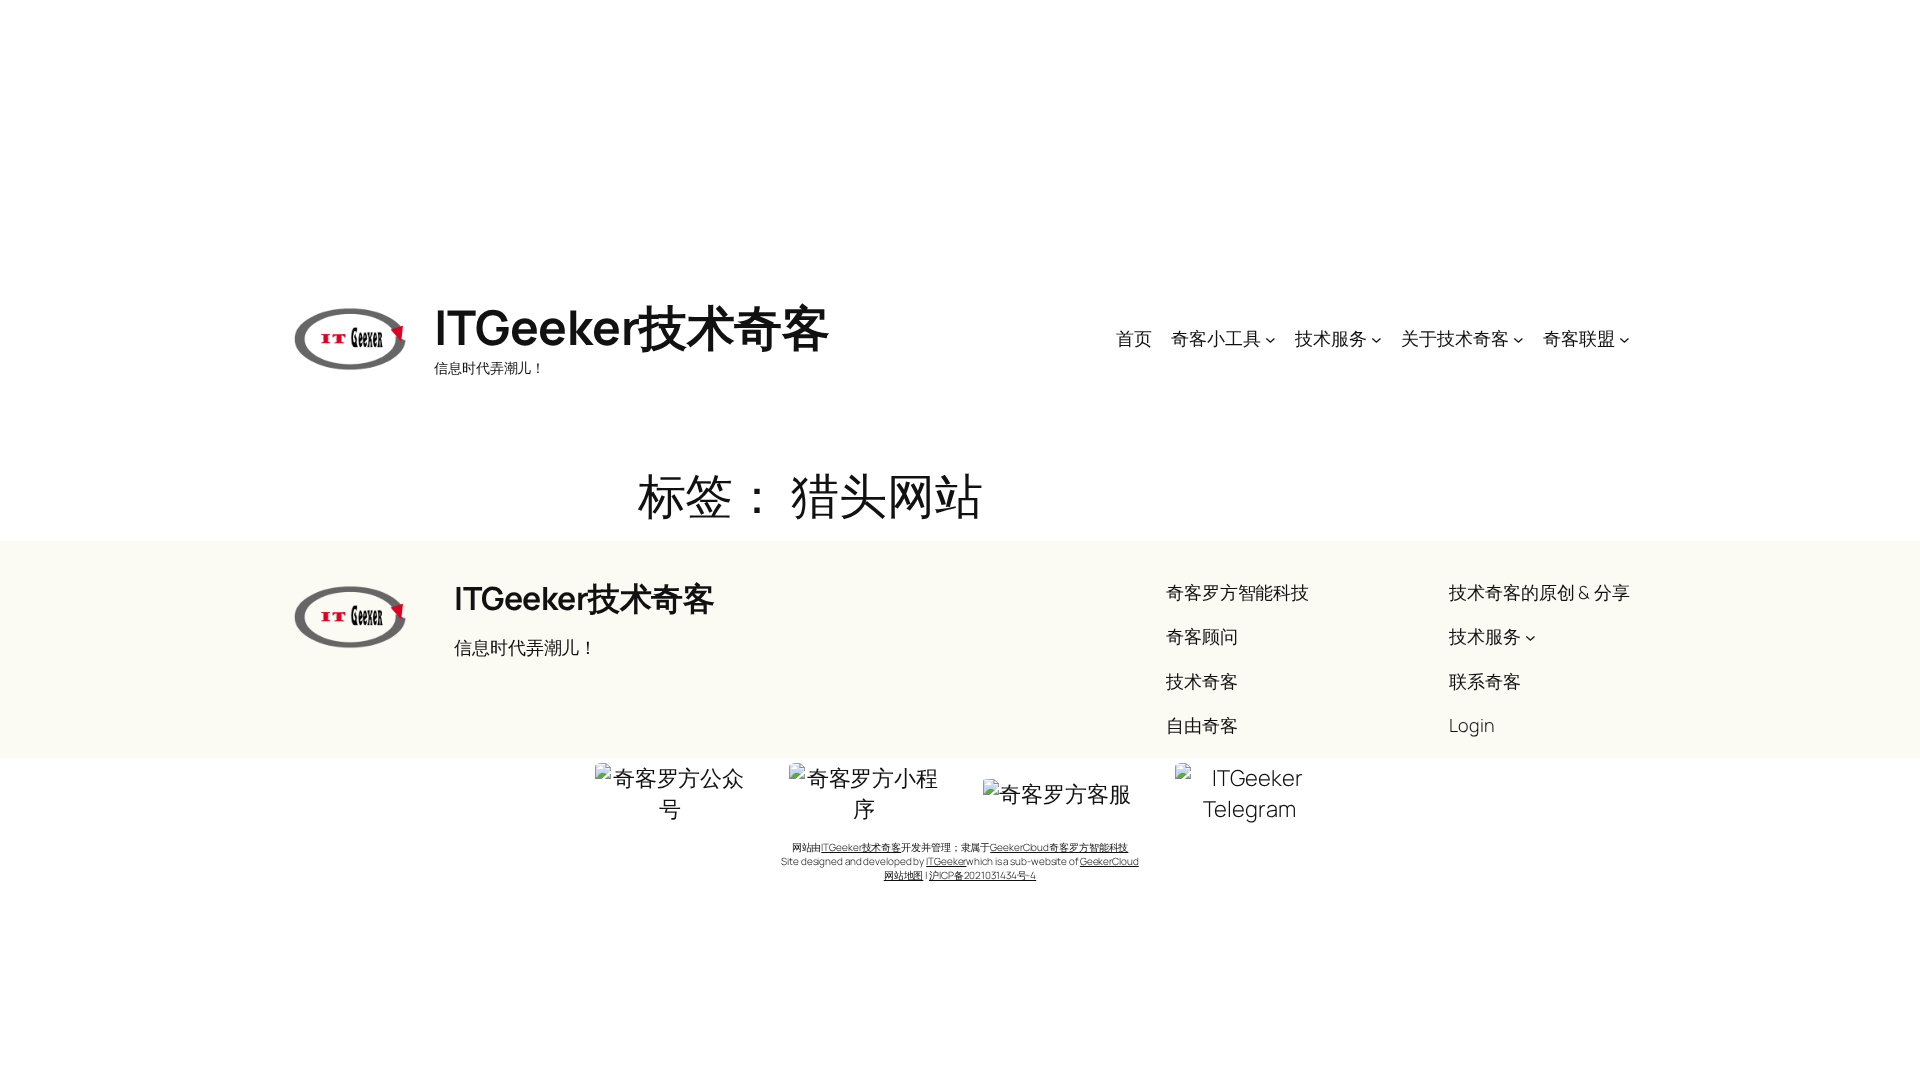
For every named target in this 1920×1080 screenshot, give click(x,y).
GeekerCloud (1109, 861)
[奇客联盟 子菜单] (1624, 338)
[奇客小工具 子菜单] (1270, 338)
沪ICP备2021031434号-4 (982, 875)
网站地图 (904, 875)
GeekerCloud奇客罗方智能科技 (1059, 847)
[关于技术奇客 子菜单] (1518, 338)
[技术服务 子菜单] (1376, 338)
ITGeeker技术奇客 (631, 326)
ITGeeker (946, 861)
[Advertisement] (960, 140)
